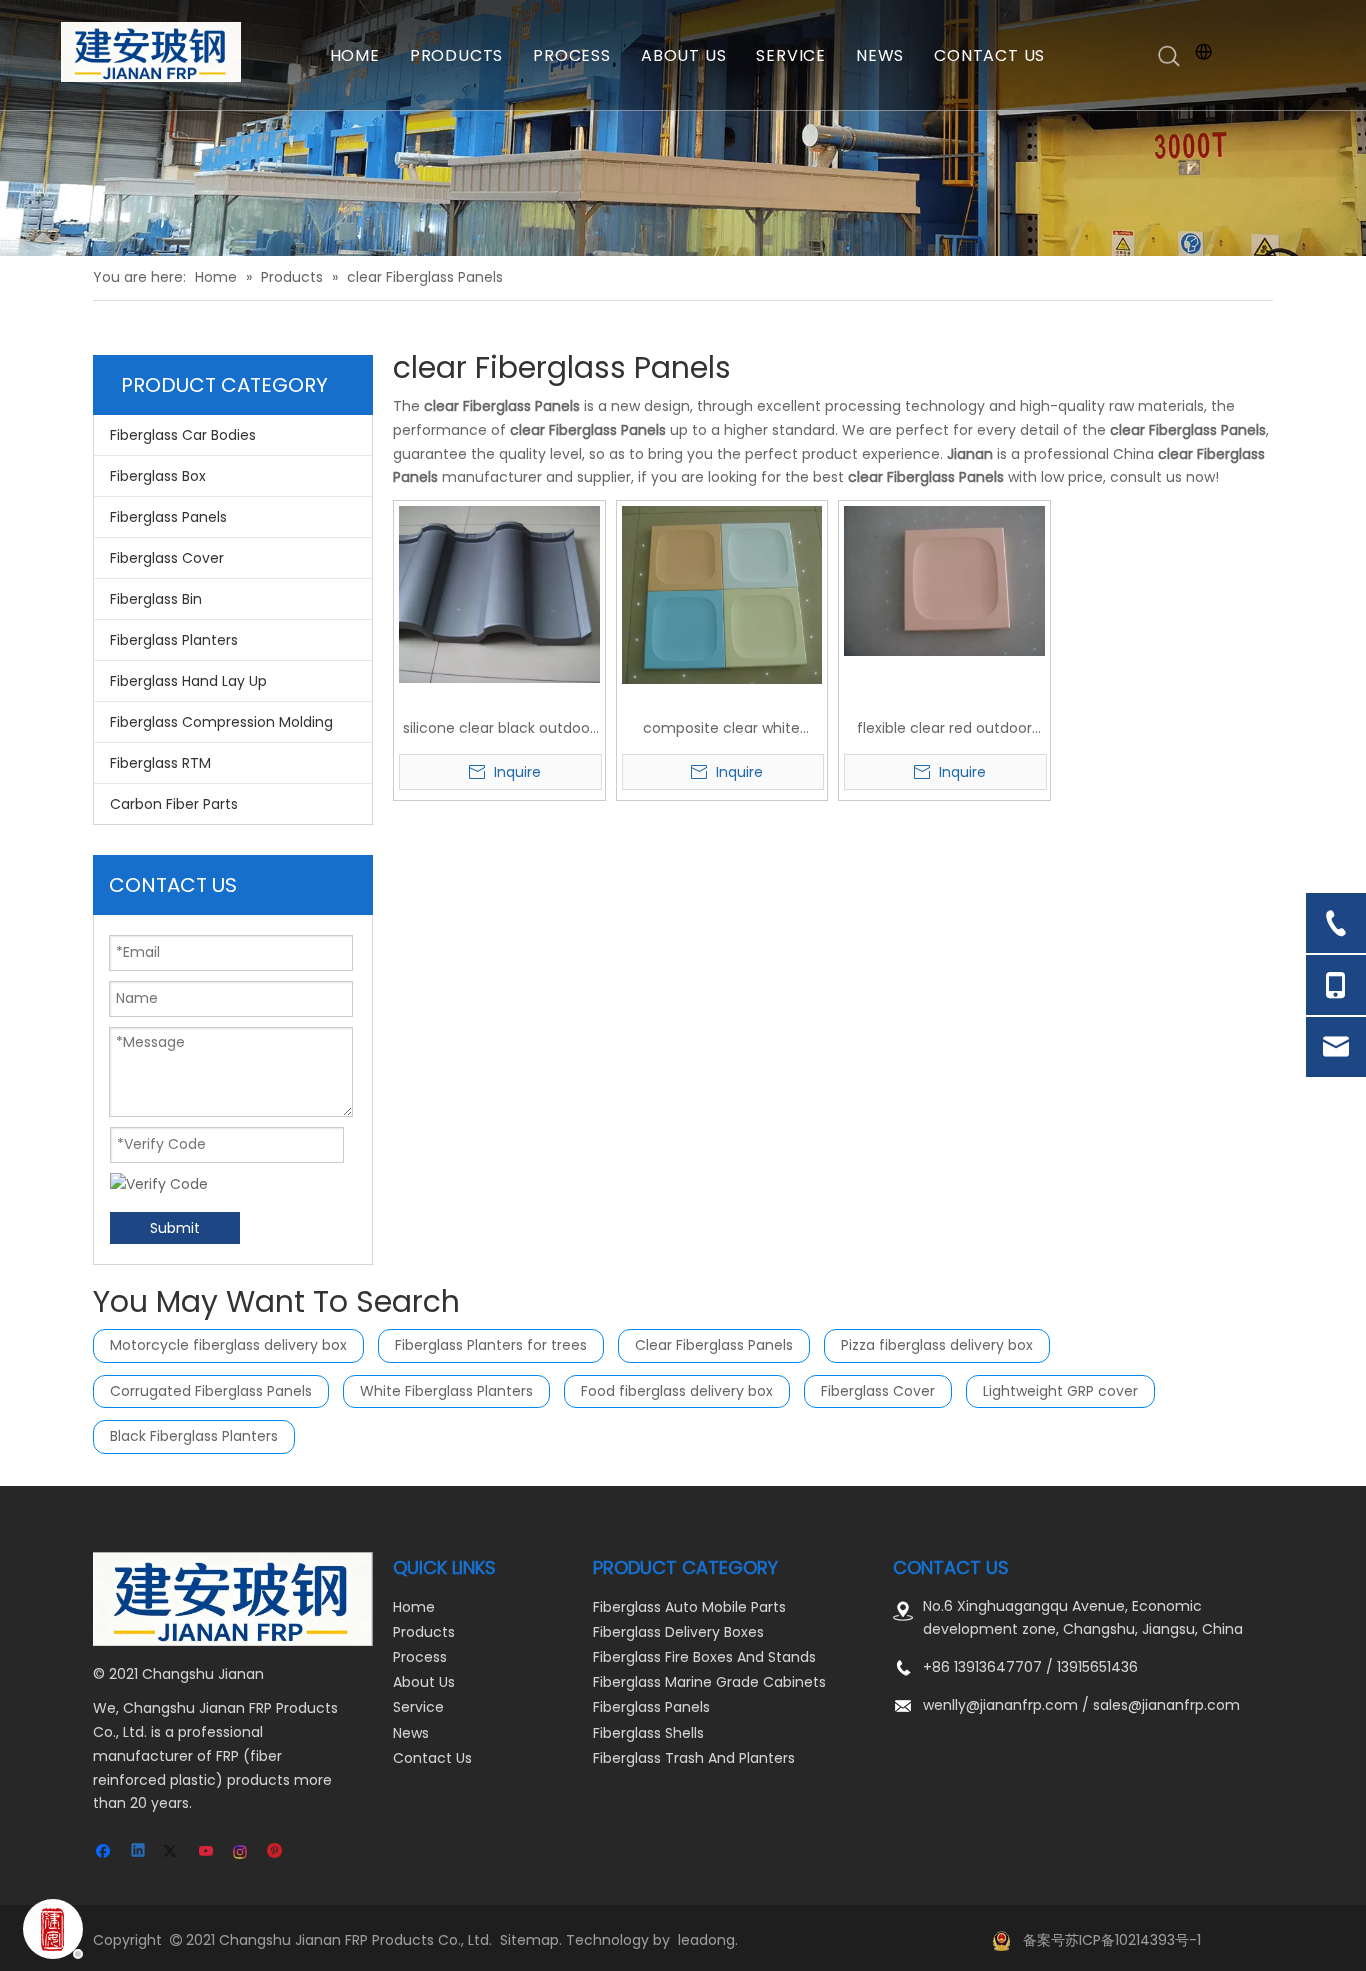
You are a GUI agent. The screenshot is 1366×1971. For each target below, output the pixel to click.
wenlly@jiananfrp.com (1000, 1705)
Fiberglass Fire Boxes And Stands (704, 1657)
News (411, 1733)
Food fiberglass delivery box (677, 1391)
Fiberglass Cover (167, 558)
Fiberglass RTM (160, 763)
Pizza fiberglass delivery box (937, 1345)
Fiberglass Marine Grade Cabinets (709, 1682)
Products (424, 1632)
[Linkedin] (139, 1852)
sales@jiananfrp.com (1166, 1705)
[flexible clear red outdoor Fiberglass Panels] (944, 580)
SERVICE (791, 55)
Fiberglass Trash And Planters (694, 1758)
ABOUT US (683, 55)
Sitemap (529, 1940)
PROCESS (572, 55)
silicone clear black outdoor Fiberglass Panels (499, 729)
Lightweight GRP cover (1060, 1391)
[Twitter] (173, 1852)
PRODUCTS (456, 55)
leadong (706, 1940)
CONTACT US (989, 55)
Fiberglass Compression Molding (221, 722)
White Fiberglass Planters (446, 1391)
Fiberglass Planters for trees (491, 1345)
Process (420, 1657)
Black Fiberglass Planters (194, 1436)
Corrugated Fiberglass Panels (211, 1391)
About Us (424, 1682)
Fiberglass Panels (168, 517)
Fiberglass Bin (156, 599)
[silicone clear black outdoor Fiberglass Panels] (499, 593)
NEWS (880, 55)
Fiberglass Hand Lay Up (188, 681)
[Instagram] (241, 1852)
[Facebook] (105, 1852)
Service (418, 1707)
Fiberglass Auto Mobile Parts (689, 1607)
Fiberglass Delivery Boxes (678, 1632)
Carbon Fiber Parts (174, 804)
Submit (175, 1228)
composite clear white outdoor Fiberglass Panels (721, 729)
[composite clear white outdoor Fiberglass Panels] (722, 594)
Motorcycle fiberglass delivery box (228, 1345)
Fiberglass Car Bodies (183, 435)
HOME (355, 55)
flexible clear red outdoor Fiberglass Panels (944, 729)
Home (414, 1607)
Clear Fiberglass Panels (714, 1345)
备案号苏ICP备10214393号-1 (1112, 1940)
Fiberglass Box (158, 476)
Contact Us (432, 1758)
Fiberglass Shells (648, 1733)
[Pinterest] (275, 1852)
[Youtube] (207, 1852)
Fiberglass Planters (174, 640)
